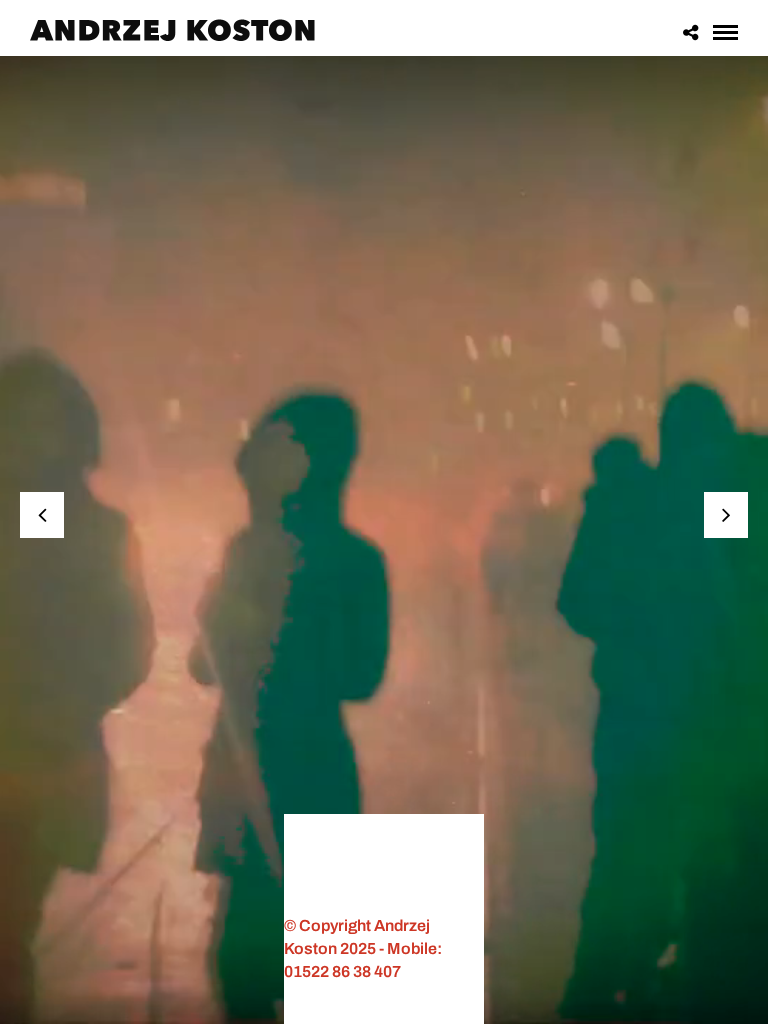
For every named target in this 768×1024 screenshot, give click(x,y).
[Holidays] (726, 515)
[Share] (690, 31)
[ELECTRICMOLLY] (42, 515)
